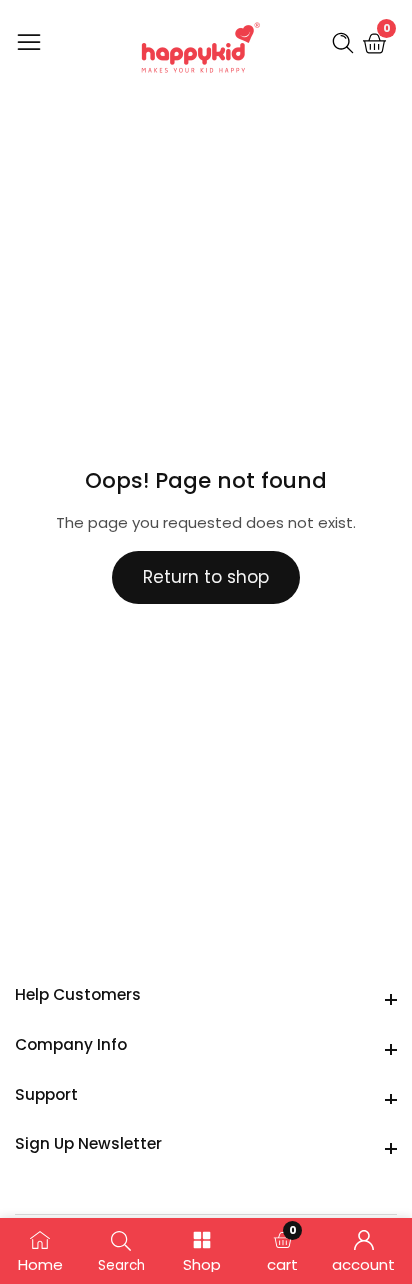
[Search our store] (347, 43)
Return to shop (206, 577)
